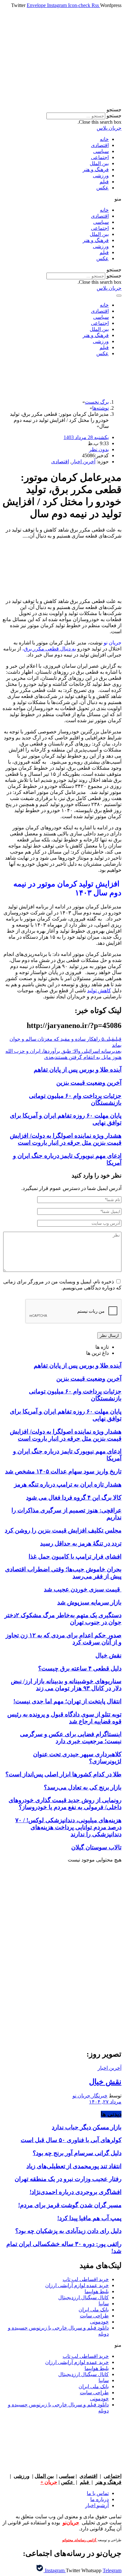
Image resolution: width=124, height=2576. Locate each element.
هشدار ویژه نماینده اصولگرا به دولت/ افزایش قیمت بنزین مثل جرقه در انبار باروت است (66, 1139)
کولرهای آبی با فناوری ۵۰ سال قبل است (71, 2140)
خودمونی (99, 2322)
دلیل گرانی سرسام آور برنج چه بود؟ (77, 2153)
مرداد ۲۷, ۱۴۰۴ (105, 2102)
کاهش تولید (99, 991)
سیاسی (101, 151)
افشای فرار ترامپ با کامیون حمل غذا (75, 1556)
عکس (103, 188)
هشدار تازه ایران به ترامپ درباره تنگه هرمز (68, 1484)
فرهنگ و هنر (96, 169)
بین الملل (99, 163)
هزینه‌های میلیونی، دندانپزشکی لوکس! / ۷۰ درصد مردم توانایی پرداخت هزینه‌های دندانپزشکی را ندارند (68, 1827)
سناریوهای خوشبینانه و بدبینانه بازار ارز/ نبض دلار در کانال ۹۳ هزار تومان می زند (66, 1685)
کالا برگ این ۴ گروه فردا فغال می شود (74, 1497)
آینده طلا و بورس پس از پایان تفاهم (78, 1070)
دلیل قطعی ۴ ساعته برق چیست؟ (80, 1668)
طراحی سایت (94, 2316)
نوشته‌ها (100, 408)
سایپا (104, 2304)
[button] (62, 110)
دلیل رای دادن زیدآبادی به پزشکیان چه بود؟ (68, 2231)
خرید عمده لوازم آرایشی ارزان (77, 2285)
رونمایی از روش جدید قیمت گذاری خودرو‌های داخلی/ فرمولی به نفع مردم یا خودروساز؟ (65, 1804)
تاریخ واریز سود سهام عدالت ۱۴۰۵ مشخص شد (63, 1471)
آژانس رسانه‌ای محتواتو (80, 2540)
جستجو (114, 116)
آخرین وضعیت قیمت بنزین (89, 1083)
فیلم (104, 182)
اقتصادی (100, 145)
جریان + (49, 2482)
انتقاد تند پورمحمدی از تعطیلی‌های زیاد (74, 2166)
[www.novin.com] (74, 1991)
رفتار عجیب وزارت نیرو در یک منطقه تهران (68, 2179)
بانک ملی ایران (94, 2310)
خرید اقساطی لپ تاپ (86, 2279)
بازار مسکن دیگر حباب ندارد (87, 2127)
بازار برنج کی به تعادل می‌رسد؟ (83, 1787)
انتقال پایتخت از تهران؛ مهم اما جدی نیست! (67, 1701)
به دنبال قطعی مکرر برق (50, 649)
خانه (104, 139)
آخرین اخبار (83, 462)
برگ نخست (97, 402)
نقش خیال (108, 1655)
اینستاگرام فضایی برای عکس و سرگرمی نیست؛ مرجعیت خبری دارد (71, 1738)
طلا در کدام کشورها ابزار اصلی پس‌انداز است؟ (63, 1774)
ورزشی (101, 176)
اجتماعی (100, 157)
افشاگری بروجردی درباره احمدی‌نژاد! (76, 2192)
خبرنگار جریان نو (90, 2096)
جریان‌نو (71, 2523)
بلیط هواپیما (97, 2291)
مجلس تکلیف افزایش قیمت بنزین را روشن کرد (63, 1530)
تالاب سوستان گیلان (96, 1847)
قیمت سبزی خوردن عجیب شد (83, 1589)
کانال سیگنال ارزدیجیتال (83, 2297)
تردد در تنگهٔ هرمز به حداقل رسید (81, 1543)
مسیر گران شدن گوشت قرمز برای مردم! (70, 2205)
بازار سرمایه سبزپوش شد (89, 1602)
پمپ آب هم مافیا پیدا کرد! (89, 2218)
